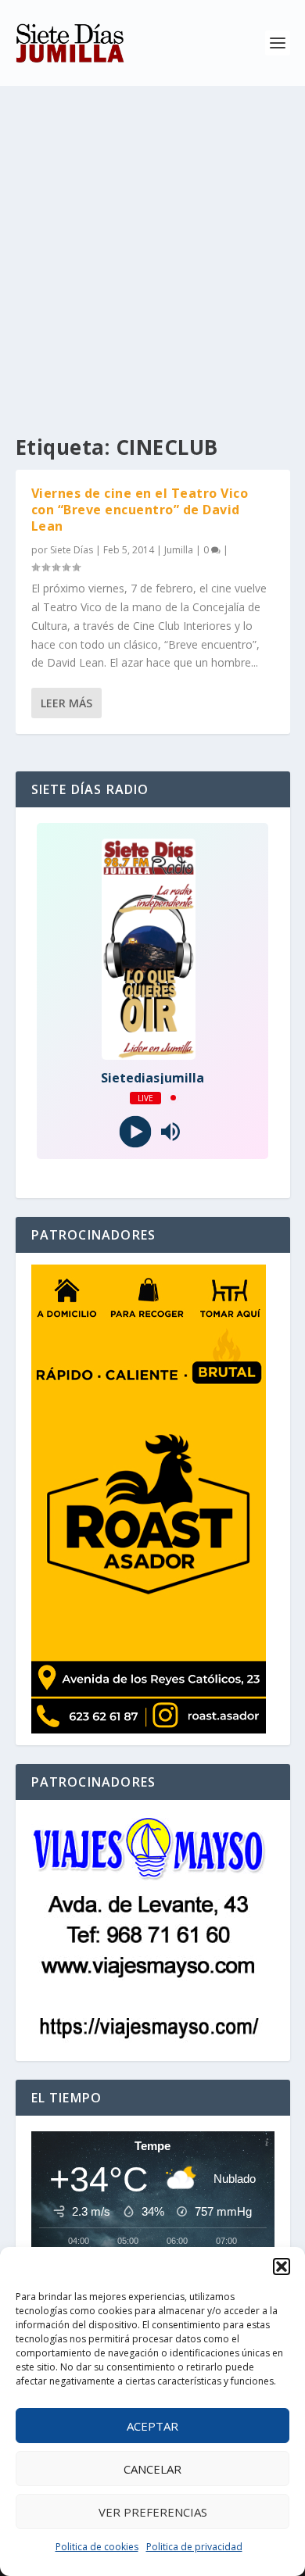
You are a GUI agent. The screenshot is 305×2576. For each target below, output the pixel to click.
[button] (282, 2267)
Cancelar (152, 2469)
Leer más (66, 703)
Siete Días (72, 550)
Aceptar (152, 2426)
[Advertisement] (152, 246)
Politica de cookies (97, 2547)
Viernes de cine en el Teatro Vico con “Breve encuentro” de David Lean (140, 510)
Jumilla (179, 550)
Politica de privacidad (194, 2547)
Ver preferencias (153, 2512)
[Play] (135, 1131)
